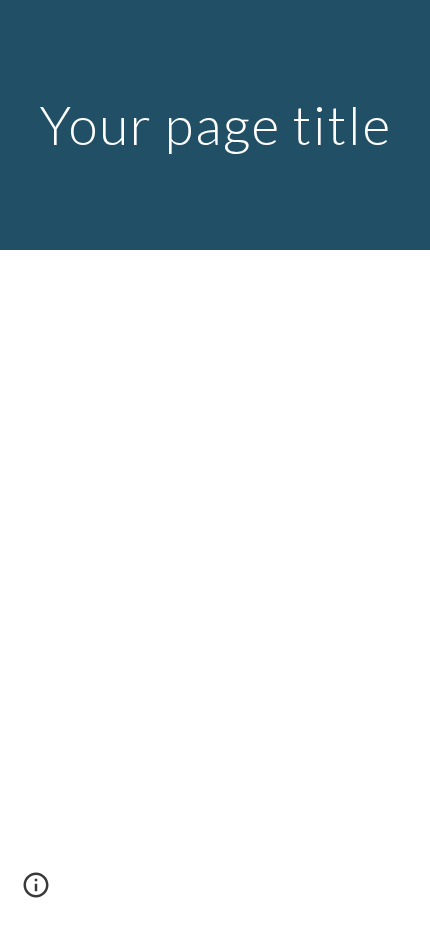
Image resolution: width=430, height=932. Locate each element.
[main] (215, 124)
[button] (36, 892)
